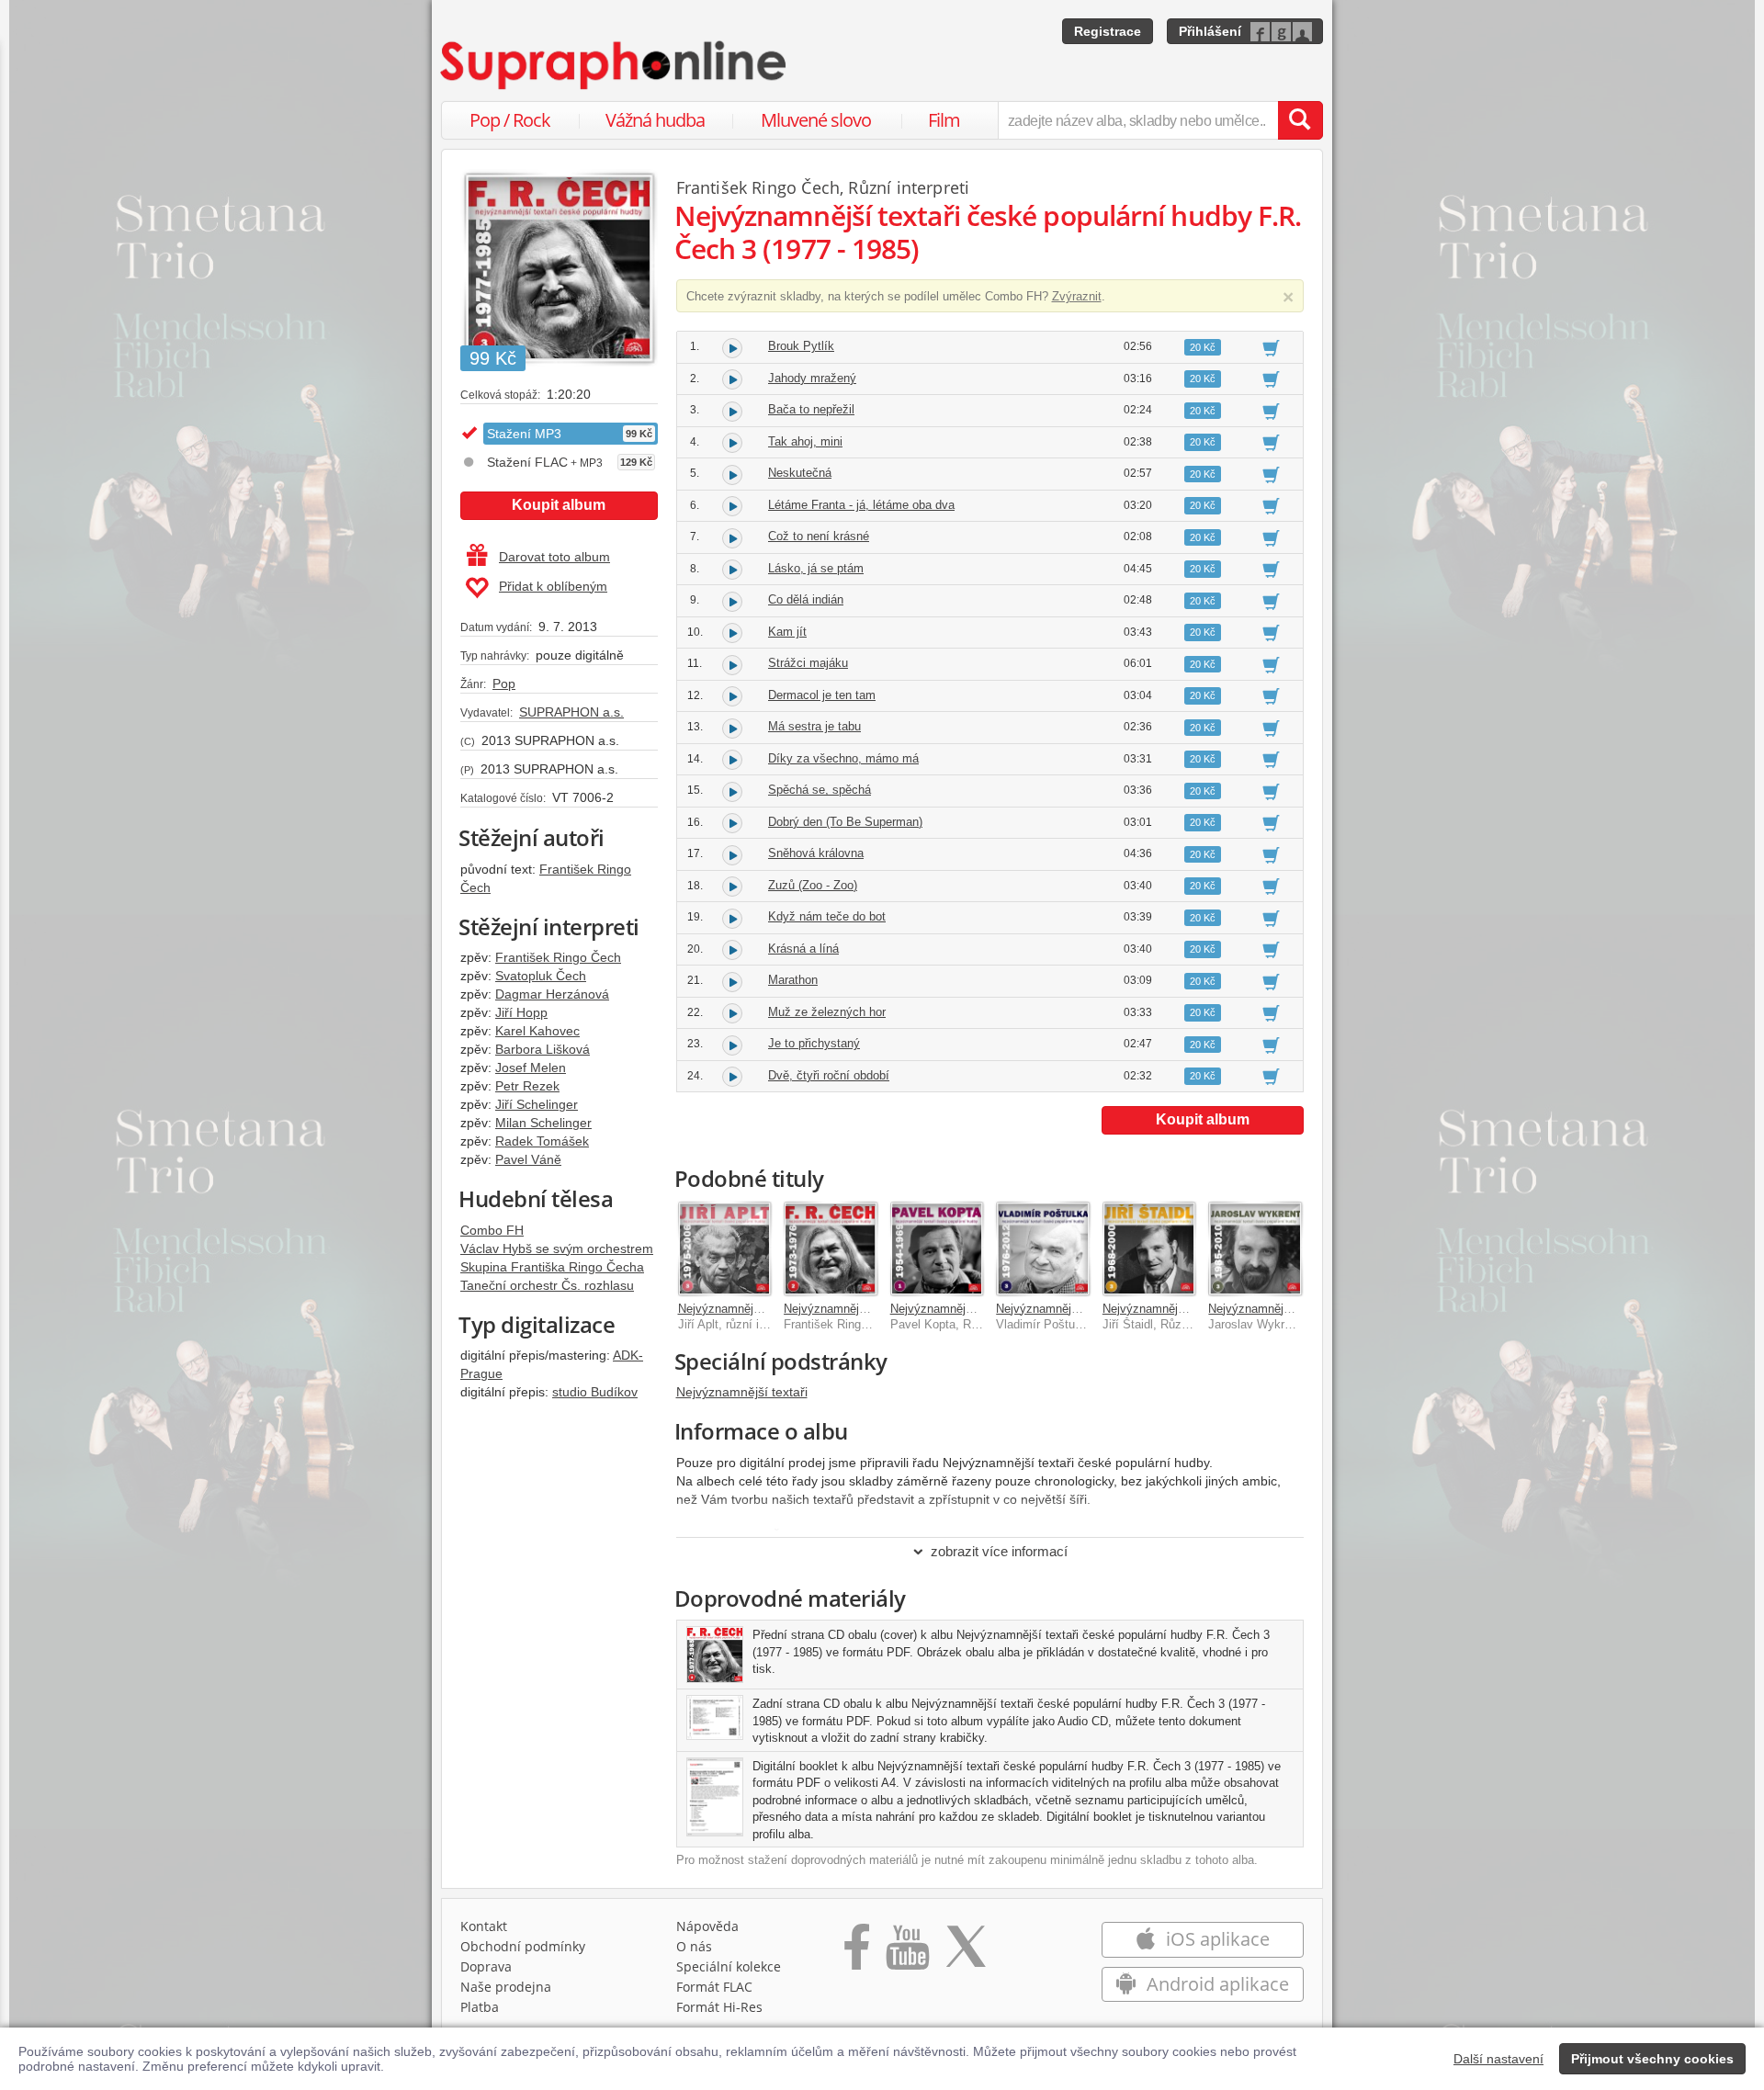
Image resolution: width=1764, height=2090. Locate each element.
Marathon (793, 980)
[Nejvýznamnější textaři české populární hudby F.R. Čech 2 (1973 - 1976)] (831, 1248)
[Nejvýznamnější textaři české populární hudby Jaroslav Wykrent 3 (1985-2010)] (1255, 1248)
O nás (694, 1946)
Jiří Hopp (521, 1012)
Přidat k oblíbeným (553, 586)
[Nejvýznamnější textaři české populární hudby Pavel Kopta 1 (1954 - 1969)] (937, 1248)
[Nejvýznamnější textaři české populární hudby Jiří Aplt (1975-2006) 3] (725, 1248)
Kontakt (484, 1926)
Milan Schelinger (543, 1123)
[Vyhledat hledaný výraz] (1300, 120)
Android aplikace (1216, 1984)
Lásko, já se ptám (816, 568)
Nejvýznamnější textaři (742, 1392)
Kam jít (787, 632)
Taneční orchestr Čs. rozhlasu (547, 1285)
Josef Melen (531, 1068)
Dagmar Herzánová (552, 994)
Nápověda (707, 1926)
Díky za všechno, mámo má (843, 758)
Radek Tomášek (542, 1141)
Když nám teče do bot (827, 916)
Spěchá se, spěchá (820, 790)
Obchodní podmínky (523, 1946)
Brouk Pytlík (801, 346)
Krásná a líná (803, 949)
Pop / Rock (510, 120)
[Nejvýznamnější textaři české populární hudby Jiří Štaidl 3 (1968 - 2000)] (1149, 1248)
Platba (480, 2007)
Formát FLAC (714, 1987)
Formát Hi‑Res (719, 2007)
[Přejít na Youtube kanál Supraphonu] (907, 1953)
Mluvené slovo (816, 120)
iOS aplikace (1216, 1939)
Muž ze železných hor (827, 1012)
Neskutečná (800, 473)
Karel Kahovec (537, 1031)
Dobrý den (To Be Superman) (845, 822)
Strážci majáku (808, 663)
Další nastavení (1498, 2059)
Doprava (486, 1966)
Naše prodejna (506, 1987)
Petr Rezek (527, 1086)
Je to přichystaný (814, 1043)
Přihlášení (1210, 31)
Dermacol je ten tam (822, 695)
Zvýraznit (1077, 296)
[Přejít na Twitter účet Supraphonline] (966, 1953)
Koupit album (559, 505)
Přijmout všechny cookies (1652, 2059)
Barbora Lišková (543, 1049)
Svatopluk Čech (541, 976)
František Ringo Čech (558, 957)
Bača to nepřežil (811, 409)
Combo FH (492, 1230)
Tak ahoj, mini (805, 441)
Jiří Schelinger (537, 1104)
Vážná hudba (655, 120)
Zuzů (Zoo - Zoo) (813, 885)
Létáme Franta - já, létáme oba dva (861, 505)
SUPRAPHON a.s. (571, 712)
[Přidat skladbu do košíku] (1271, 347)
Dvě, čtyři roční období (829, 1075)
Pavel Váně (528, 1159)
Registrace (1108, 31)
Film (944, 120)
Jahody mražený (812, 378)
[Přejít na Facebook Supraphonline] (857, 1953)
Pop (504, 683)
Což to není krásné (819, 536)
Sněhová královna (816, 853)
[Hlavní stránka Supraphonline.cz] (615, 65)
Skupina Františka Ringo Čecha (552, 1267)
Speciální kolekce (729, 1966)
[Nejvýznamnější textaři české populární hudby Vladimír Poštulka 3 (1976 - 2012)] (1043, 1248)
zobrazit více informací (999, 1551)
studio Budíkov (595, 1392)
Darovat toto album (554, 557)
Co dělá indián (806, 599)
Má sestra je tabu (814, 726)
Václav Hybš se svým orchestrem (557, 1248)
